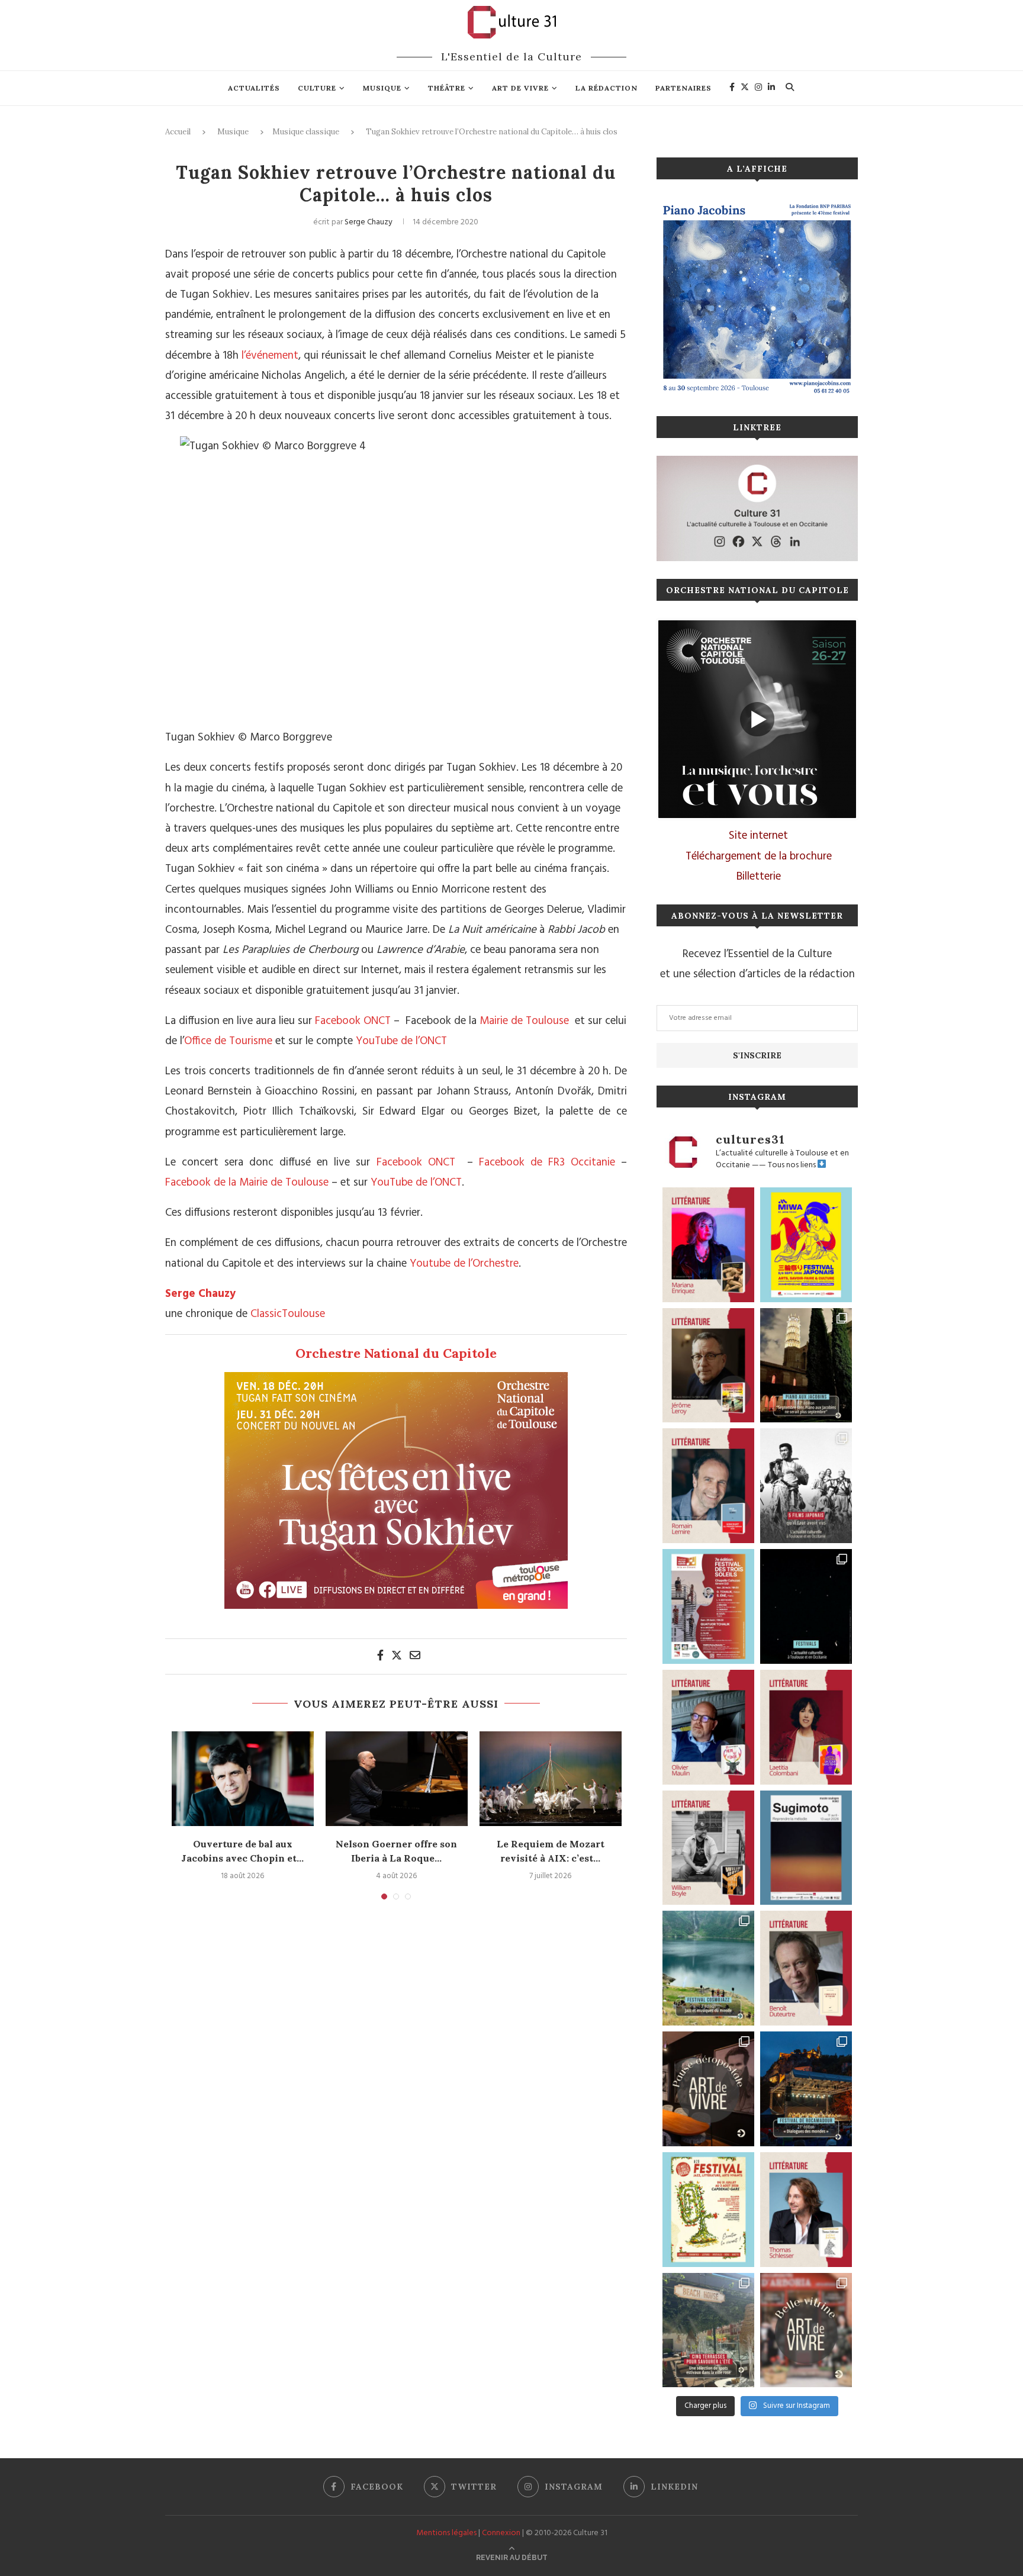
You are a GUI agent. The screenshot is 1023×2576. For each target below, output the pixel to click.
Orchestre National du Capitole (396, 1353)
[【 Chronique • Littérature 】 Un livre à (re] (806, 1968)
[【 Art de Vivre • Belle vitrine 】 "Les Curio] (806, 2330)
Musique (382, 88)
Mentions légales (446, 2533)
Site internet (758, 836)
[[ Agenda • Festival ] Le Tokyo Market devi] (806, 1245)
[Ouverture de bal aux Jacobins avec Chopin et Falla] (243, 1779)
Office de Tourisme (228, 1041)
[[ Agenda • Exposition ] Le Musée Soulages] (806, 1848)
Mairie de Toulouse (524, 1021)
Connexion (501, 2533)
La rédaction (607, 88)
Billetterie (759, 877)
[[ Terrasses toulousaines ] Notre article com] (708, 2330)
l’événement (270, 356)
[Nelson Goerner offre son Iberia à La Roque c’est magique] (397, 1779)
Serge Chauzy (369, 222)
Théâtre (447, 88)
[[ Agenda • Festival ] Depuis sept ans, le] (708, 1606)
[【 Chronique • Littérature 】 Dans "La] (708, 1245)
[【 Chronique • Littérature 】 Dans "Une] (708, 1848)
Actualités (254, 88)
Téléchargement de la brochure (759, 856)
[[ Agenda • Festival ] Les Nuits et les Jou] (708, 2210)
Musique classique (306, 132)
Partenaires (683, 88)
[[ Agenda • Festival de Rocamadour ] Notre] (806, 2089)
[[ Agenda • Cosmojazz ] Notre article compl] (708, 1968)
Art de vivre (520, 88)
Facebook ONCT (351, 1021)
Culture (317, 88)
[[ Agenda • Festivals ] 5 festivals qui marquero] (806, 1606)
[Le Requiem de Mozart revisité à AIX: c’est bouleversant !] (551, 1779)
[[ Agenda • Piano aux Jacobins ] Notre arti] (806, 1366)
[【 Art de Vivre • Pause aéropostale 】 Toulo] (708, 2089)
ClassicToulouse (288, 1314)
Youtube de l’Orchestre (464, 1264)
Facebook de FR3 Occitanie (547, 1163)
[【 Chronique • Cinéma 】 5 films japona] (806, 1486)
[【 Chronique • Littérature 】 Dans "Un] (806, 1727)
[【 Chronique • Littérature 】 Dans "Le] (806, 2210)
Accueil (178, 132)
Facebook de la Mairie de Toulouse (247, 1183)
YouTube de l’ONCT (401, 1041)
